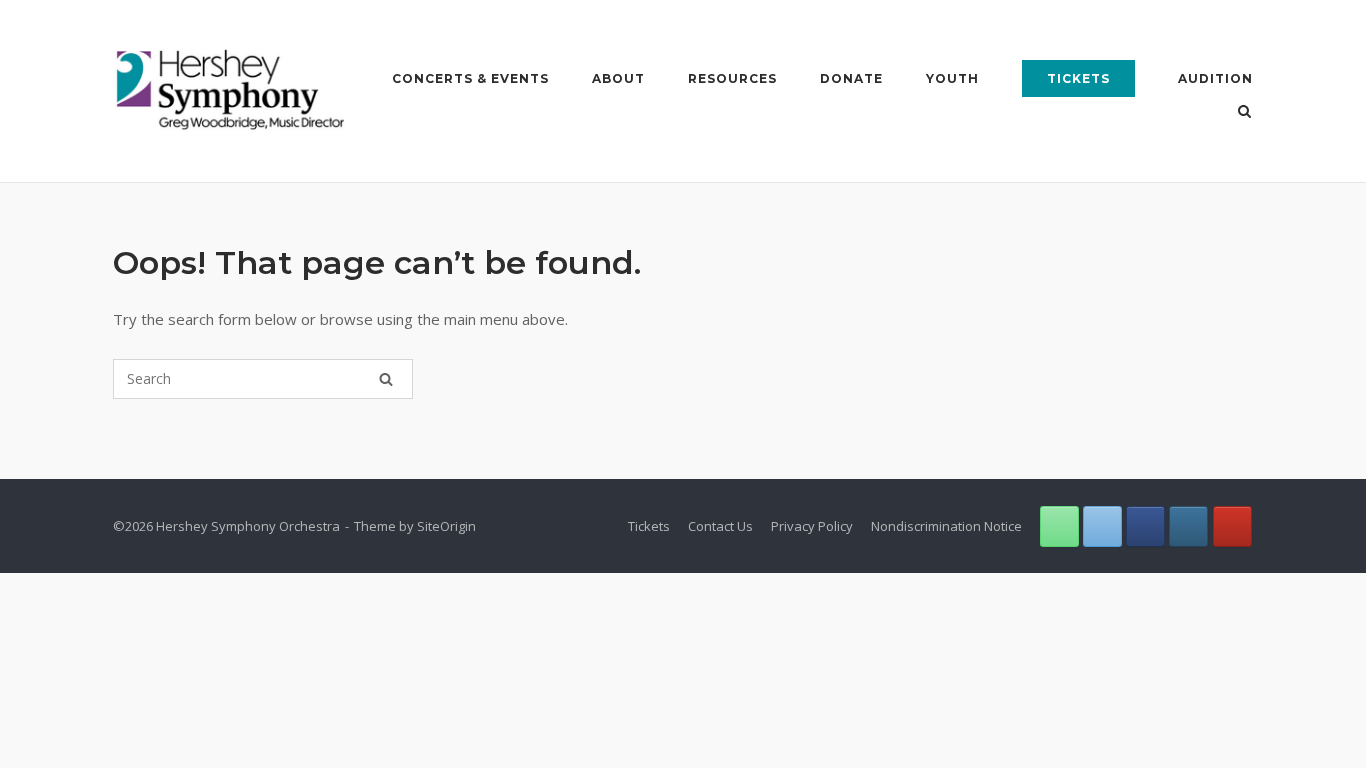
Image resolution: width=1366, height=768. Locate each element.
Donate (851, 78)
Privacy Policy (812, 526)
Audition (1215, 78)
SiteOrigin (446, 526)
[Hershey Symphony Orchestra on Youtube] (1232, 526)
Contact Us (720, 526)
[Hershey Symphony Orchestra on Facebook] (1145, 526)
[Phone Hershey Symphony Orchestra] (1059, 526)
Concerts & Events (470, 78)
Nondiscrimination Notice (946, 526)
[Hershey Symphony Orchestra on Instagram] (1188, 526)
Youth (952, 78)
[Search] (386, 379)
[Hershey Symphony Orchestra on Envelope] (1102, 526)
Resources (732, 78)
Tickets (1078, 78)
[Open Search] (1244, 113)
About (618, 78)
